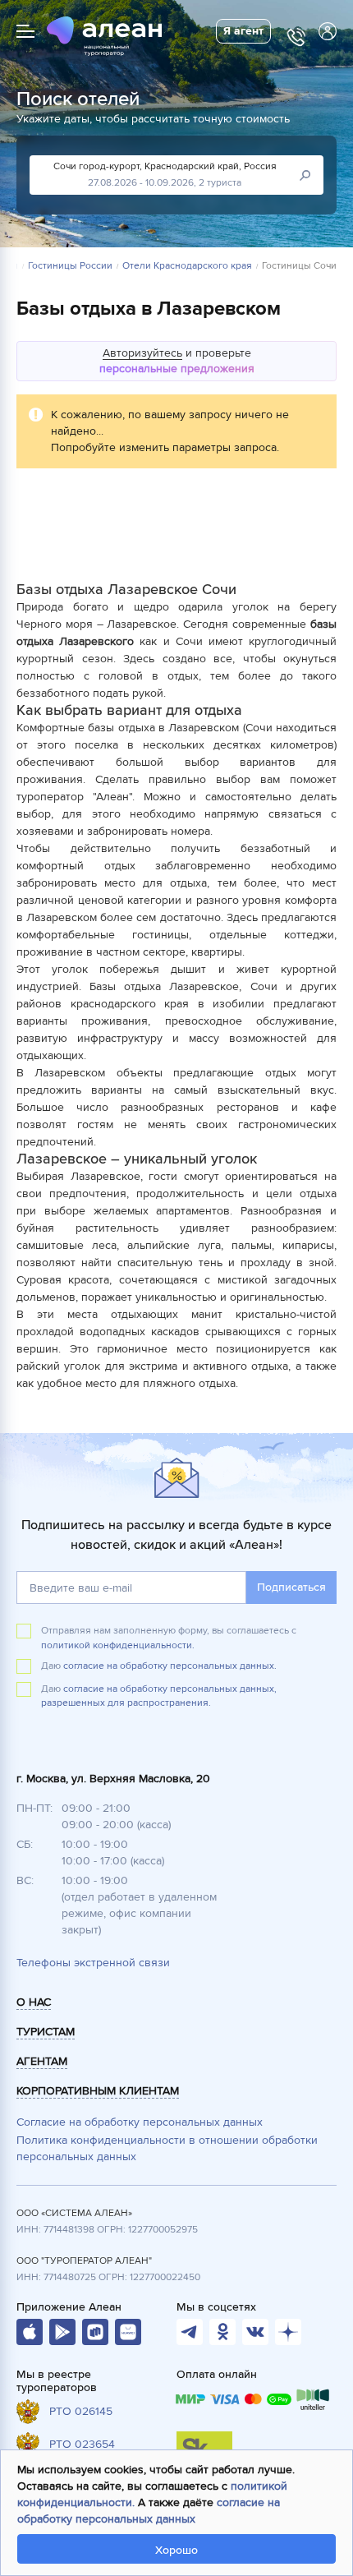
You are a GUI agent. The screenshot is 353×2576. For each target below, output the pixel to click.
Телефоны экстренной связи (93, 1963)
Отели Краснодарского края (187, 266)
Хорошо (176, 2550)
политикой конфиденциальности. (118, 1645)
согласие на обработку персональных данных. (170, 1666)
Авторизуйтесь (142, 353)
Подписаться (291, 1587)
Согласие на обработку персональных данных (140, 2122)
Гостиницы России (70, 266)
